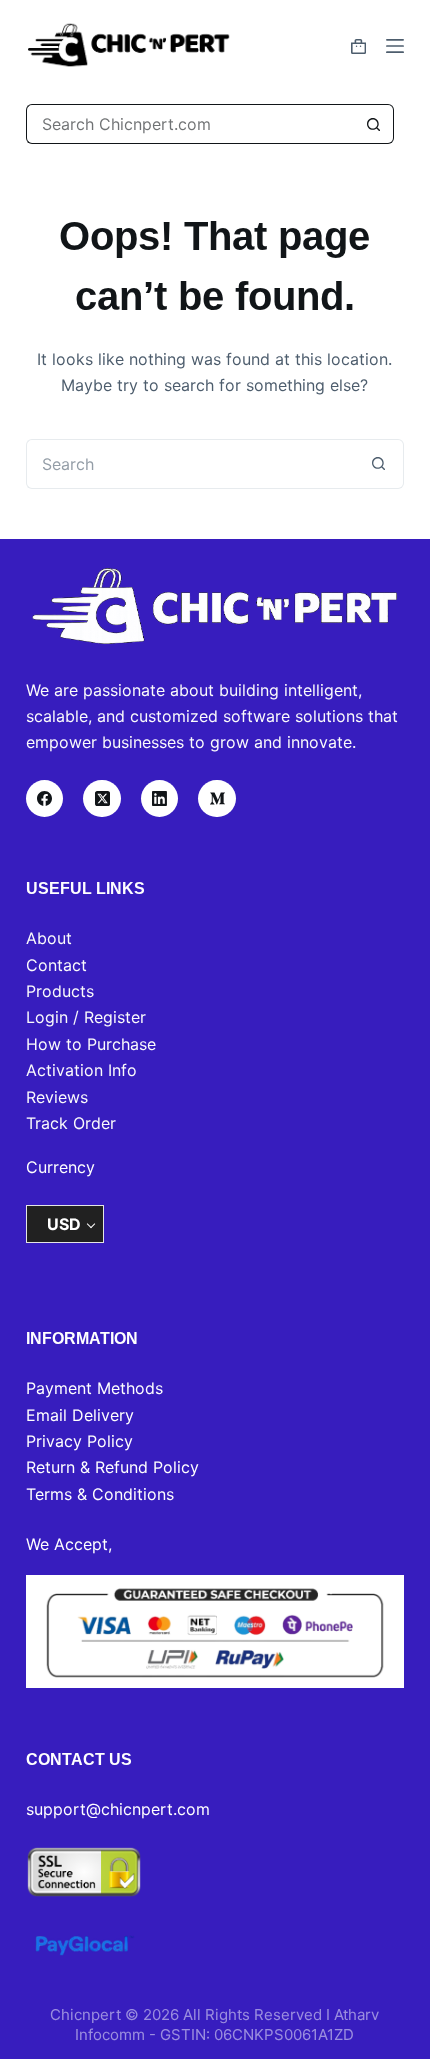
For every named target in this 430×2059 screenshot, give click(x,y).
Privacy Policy (79, 1441)
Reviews (57, 1097)
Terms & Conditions (100, 1494)
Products (60, 991)
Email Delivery (80, 1415)
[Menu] (395, 46)
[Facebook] (45, 799)
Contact (56, 965)
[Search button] (374, 124)
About (49, 938)
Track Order (71, 1123)
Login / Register (86, 1017)
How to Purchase (91, 1044)
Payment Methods (94, 1388)
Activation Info (81, 1070)
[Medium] (217, 799)
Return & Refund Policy (112, 1467)
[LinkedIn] (160, 799)
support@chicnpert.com (118, 1809)
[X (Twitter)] (102, 799)
